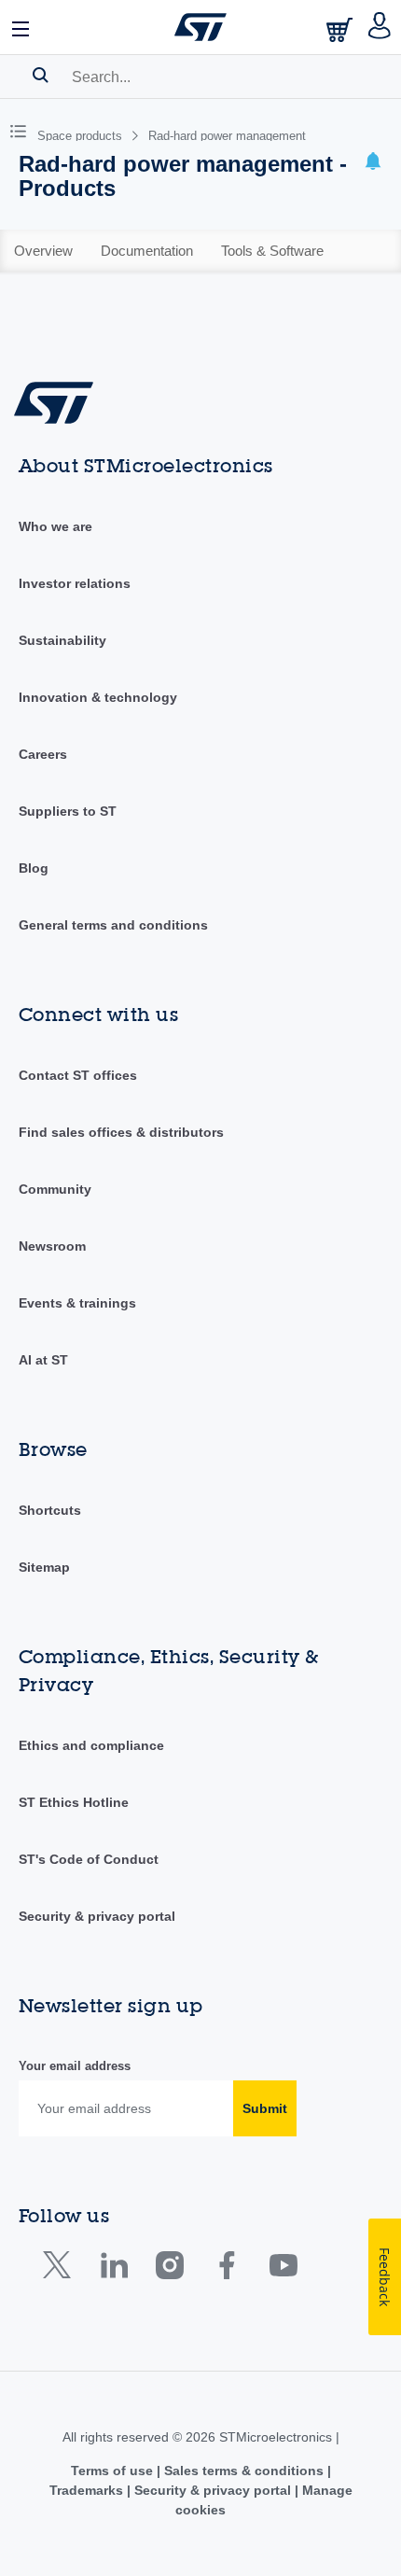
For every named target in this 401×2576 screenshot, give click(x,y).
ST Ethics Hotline (74, 1802)
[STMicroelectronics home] (200, 27)
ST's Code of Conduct (89, 1859)
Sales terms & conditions (244, 2471)
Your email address (75, 2066)
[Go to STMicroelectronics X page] (61, 2269)
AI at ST (43, 1360)
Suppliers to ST (68, 811)
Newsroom (52, 1246)
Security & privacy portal (97, 1916)
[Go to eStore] (341, 29)
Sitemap (44, 1567)
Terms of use (114, 2471)
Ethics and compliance (91, 1745)
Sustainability (62, 640)
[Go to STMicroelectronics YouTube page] (283, 2269)
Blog (34, 868)
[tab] (43, 251)
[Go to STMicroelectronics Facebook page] (226, 2269)
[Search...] (41, 75)
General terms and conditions (113, 925)
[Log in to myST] (380, 27)
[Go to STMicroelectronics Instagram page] (169, 2269)
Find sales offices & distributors (121, 1132)
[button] (21, 27)
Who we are (55, 526)
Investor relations (75, 583)
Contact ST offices (78, 1075)
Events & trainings (77, 1303)
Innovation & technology (98, 697)
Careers (43, 754)
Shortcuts (50, 1510)
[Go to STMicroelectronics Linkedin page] (113, 2269)
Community (55, 1189)
